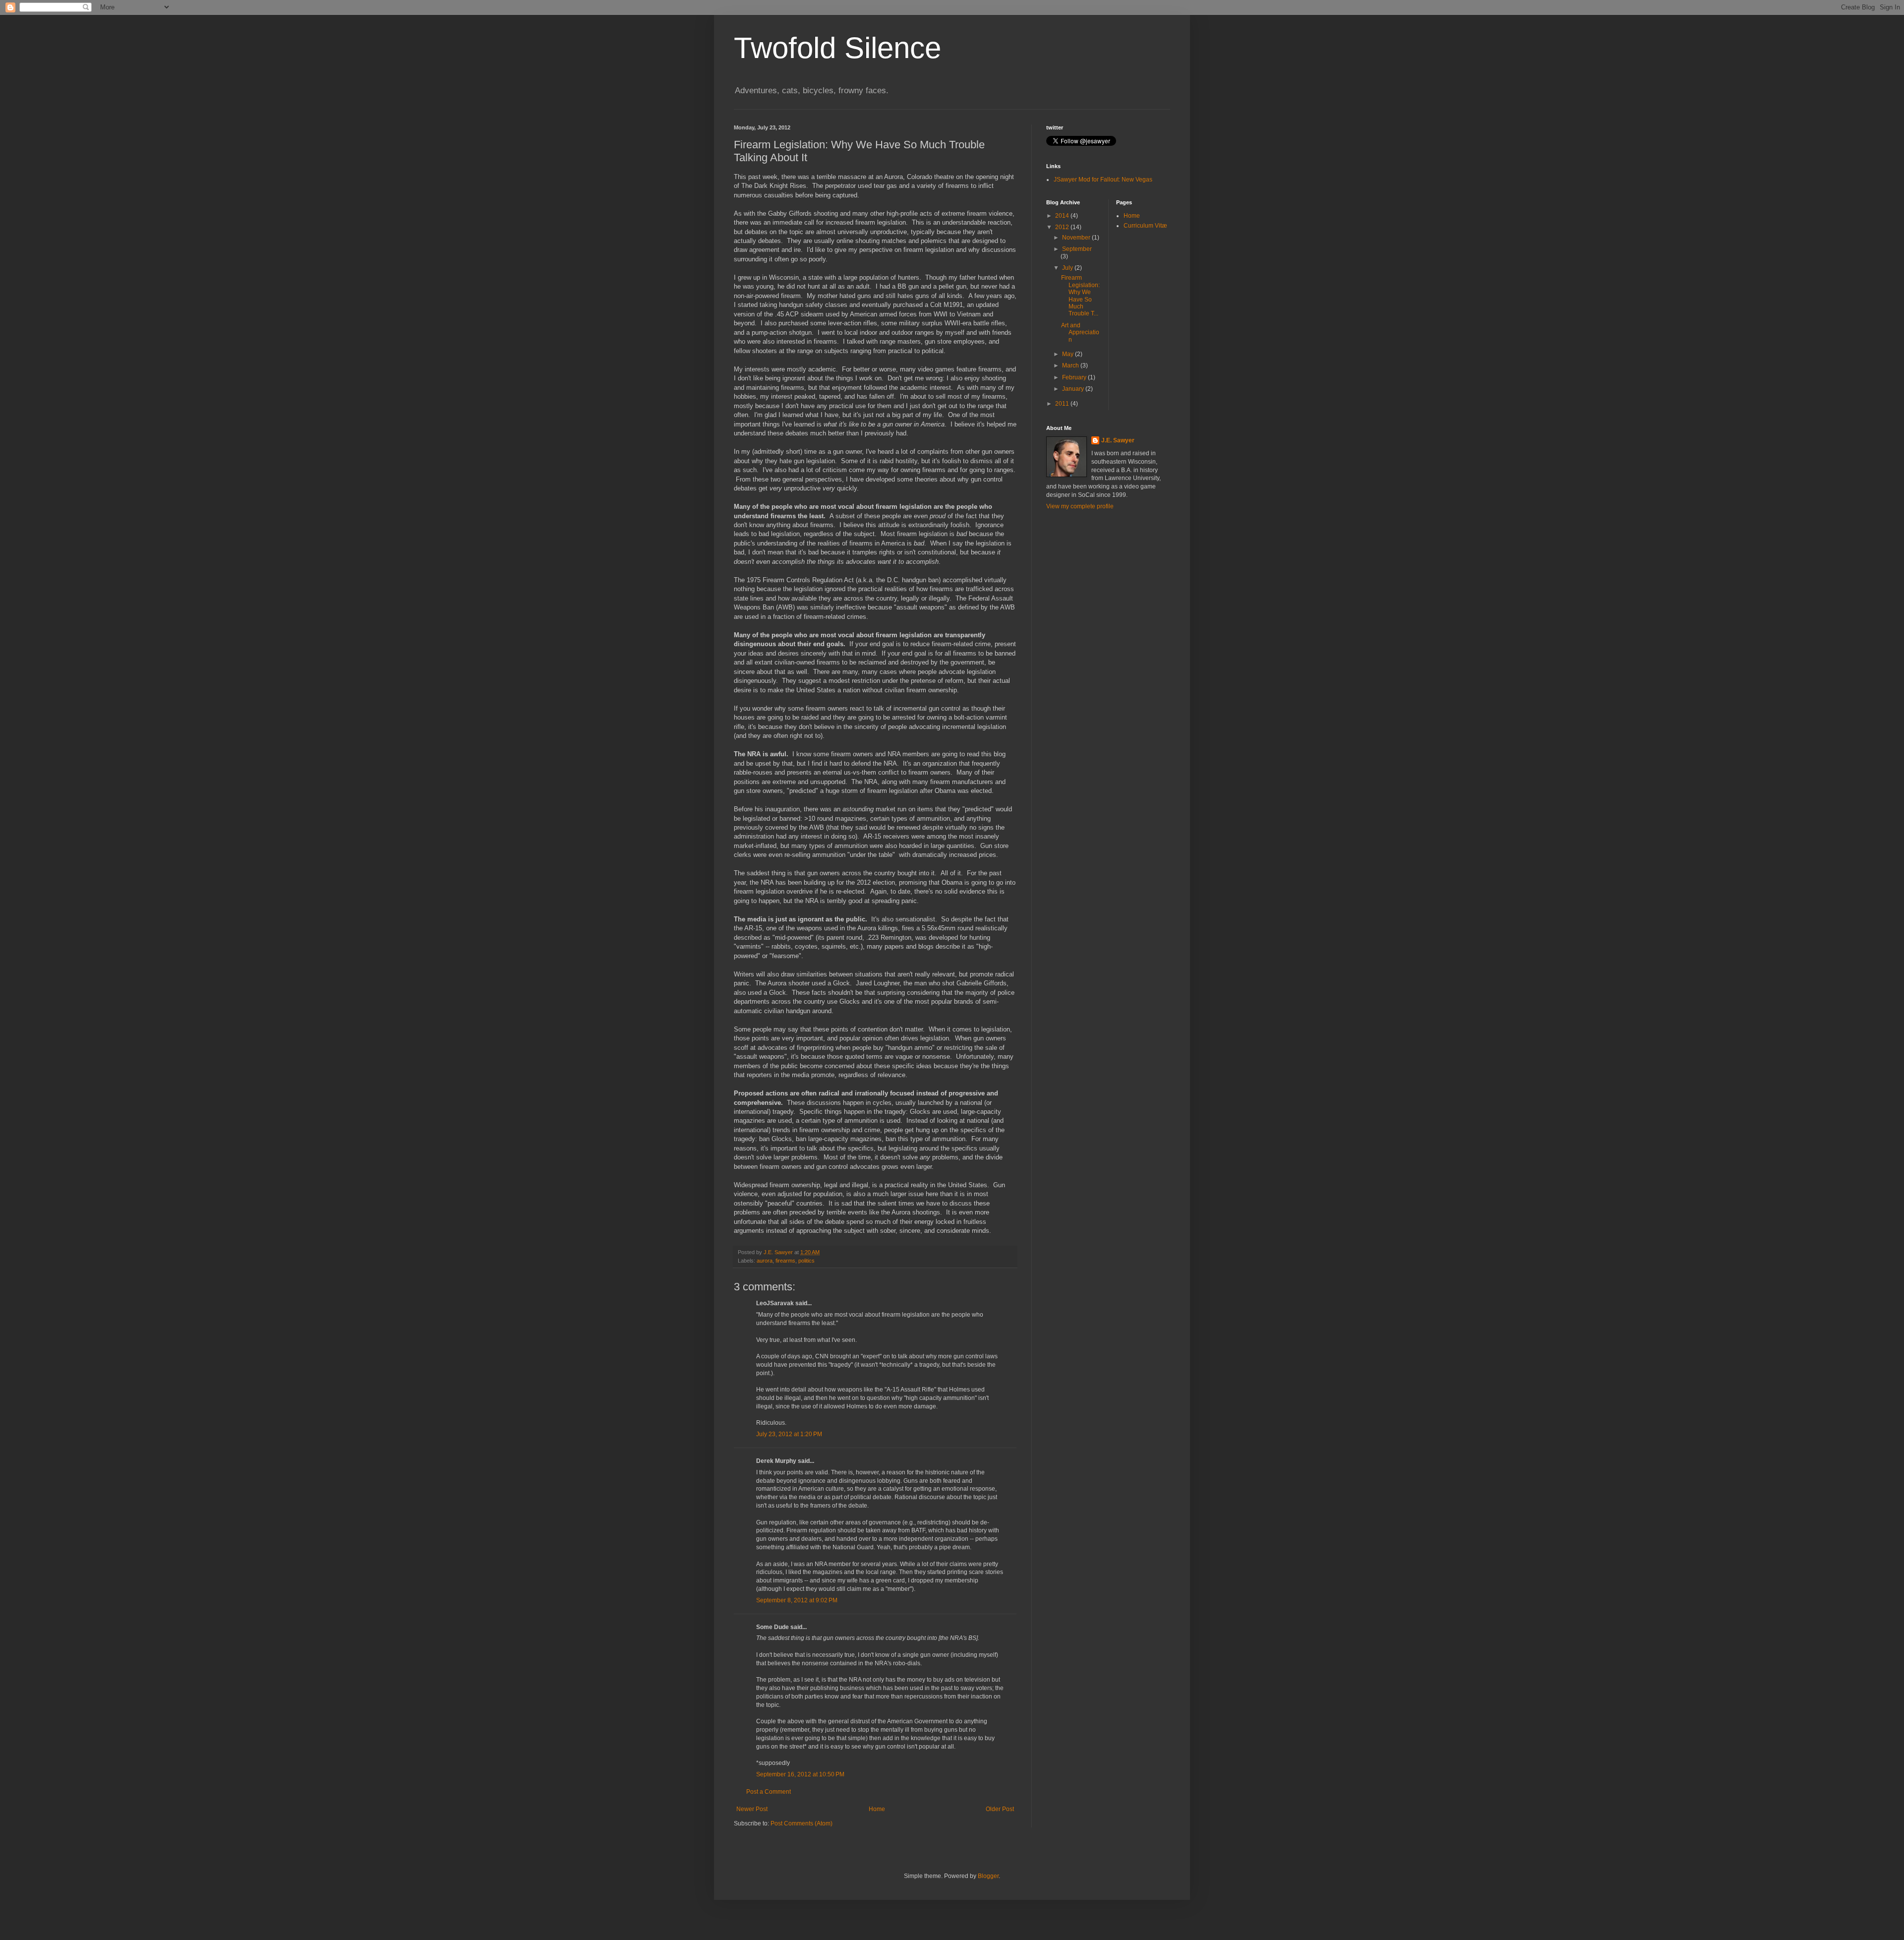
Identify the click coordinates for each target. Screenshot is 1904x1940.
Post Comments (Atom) (802, 1823)
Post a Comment (769, 1792)
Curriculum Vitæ (1145, 226)
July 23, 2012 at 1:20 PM (789, 1434)
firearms (785, 1261)
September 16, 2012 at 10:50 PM (800, 1774)
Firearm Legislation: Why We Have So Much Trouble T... (1080, 296)
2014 (1063, 216)
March (1071, 365)
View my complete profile (1080, 506)
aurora (765, 1261)
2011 (1063, 404)
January (1074, 389)
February (1075, 377)
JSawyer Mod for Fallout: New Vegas (1103, 180)
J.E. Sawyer (1118, 440)
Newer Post (752, 1809)
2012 (1063, 227)
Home (877, 1809)
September (1077, 249)
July (1068, 268)
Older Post (1000, 1809)
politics (806, 1261)
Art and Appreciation (1080, 333)
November (1077, 238)
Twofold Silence (837, 48)
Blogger (988, 1876)
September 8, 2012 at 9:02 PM (797, 1600)
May (1069, 354)
